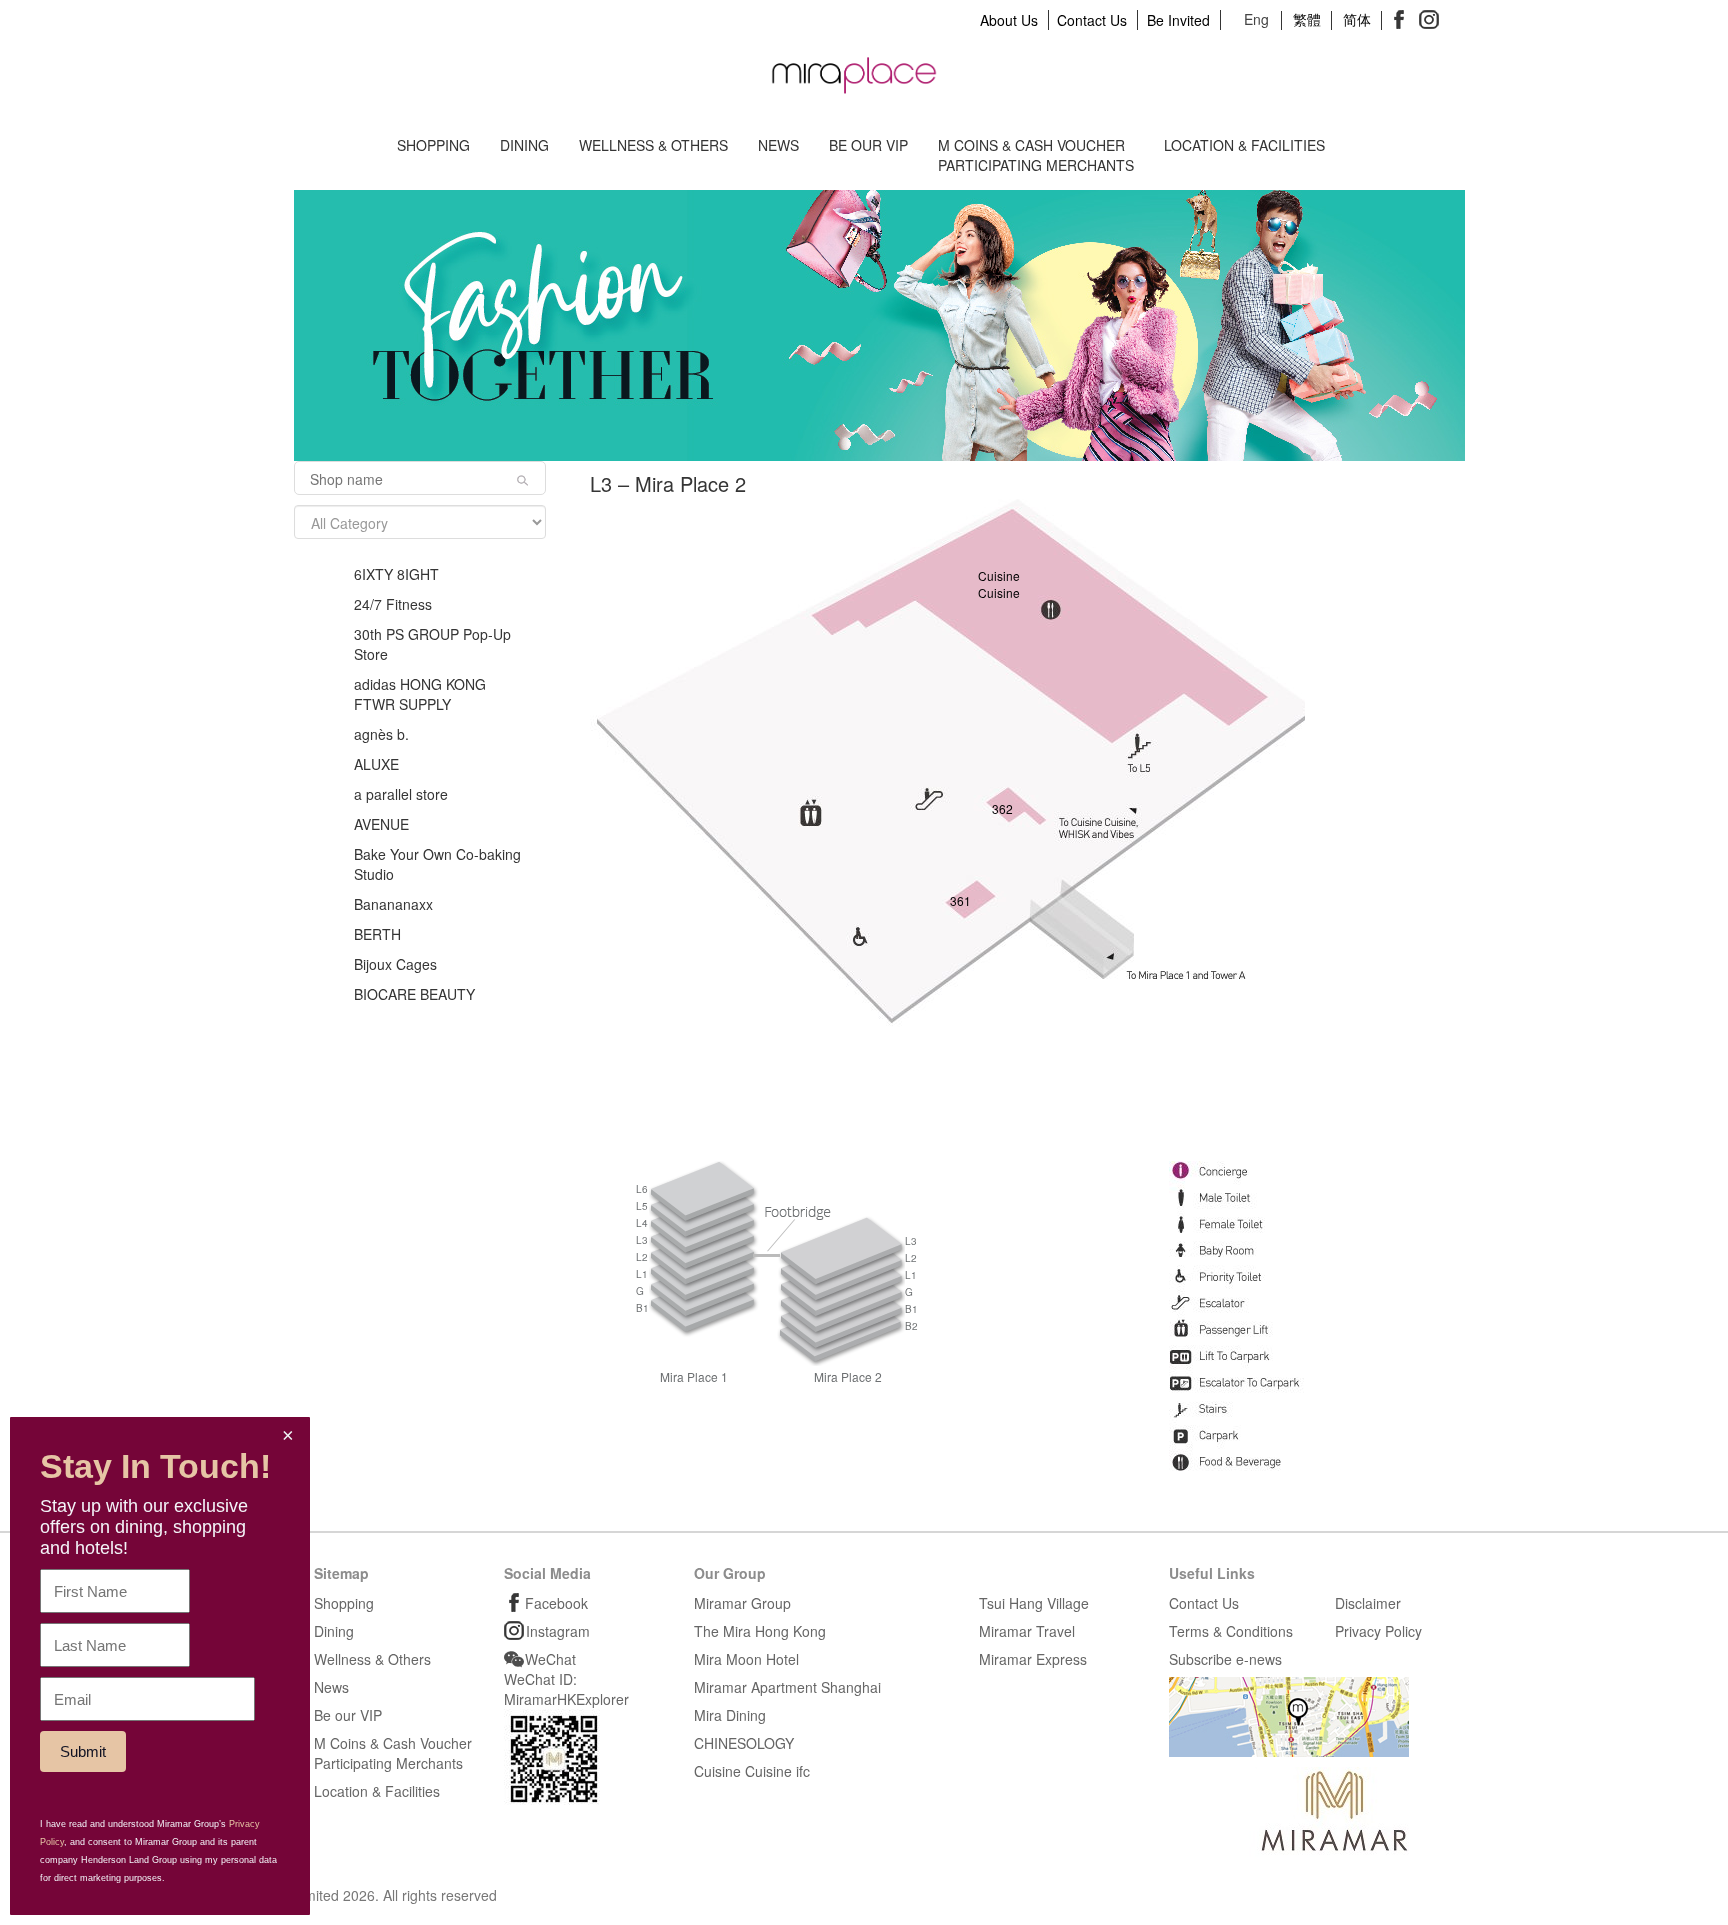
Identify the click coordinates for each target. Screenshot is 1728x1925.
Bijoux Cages (395, 964)
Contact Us (1092, 20)
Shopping (433, 145)
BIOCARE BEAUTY (414, 994)
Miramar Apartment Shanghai (787, 1687)
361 (960, 900)
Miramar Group (742, 1603)
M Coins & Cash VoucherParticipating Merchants (1036, 155)
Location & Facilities (1244, 145)
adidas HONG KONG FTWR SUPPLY (420, 694)
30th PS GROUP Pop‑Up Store (432, 644)
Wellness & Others (653, 145)
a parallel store (401, 794)
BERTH (377, 934)
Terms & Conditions (1231, 1631)
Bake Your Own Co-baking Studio (437, 864)
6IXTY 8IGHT (396, 574)
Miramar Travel (1027, 1631)
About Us (1009, 20)
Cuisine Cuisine (995, 584)
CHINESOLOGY (744, 1743)
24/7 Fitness (393, 604)
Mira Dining (730, 1715)
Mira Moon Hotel (746, 1659)
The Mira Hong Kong (760, 1631)
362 (1002, 808)
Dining (524, 145)
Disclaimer (1368, 1603)
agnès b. (381, 734)
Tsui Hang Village (1034, 1603)
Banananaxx (393, 904)
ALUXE (376, 764)
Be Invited (1178, 20)
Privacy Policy (1378, 1631)
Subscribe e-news (1225, 1659)
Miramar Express (1033, 1659)
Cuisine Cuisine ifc (752, 1771)
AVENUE (381, 824)
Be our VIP (868, 145)
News (778, 145)
